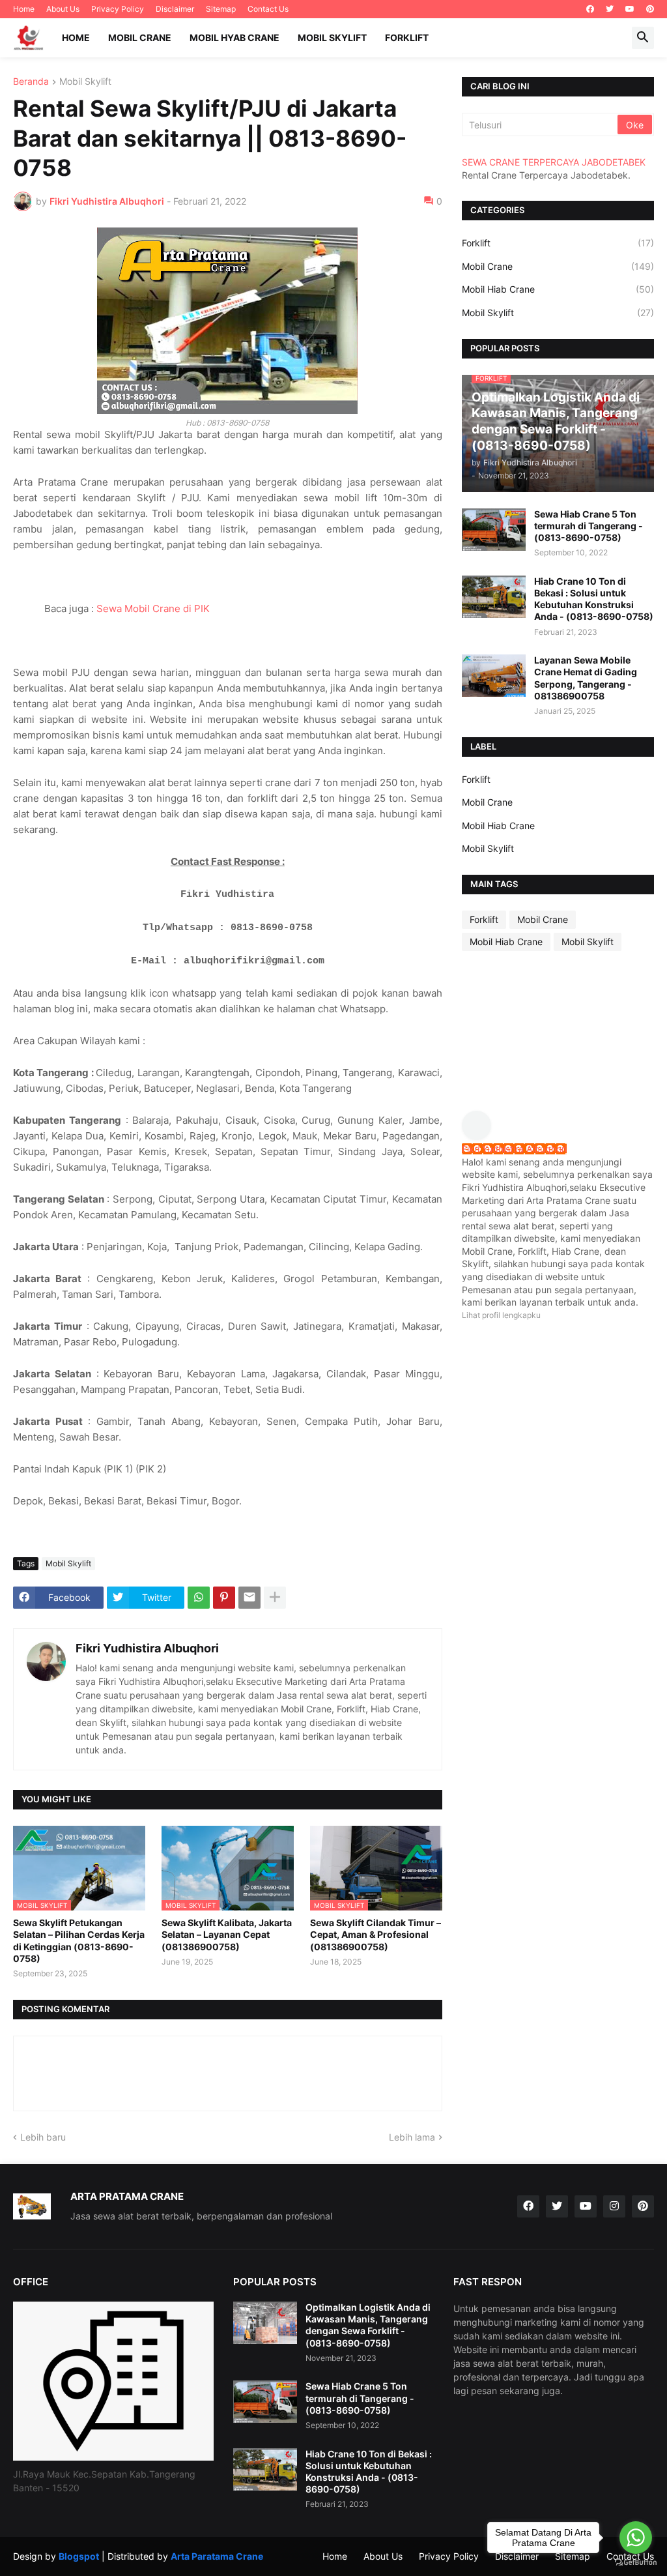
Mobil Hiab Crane (558, 289)
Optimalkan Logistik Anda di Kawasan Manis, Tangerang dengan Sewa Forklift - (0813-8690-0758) (368, 2325)
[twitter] (610, 9)
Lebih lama (412, 2137)
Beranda (31, 82)
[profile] (481, 1136)
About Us (63, 9)
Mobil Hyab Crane (234, 37)
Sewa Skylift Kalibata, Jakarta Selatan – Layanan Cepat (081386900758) (227, 1934)
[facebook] (590, 9)
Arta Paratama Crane (217, 2556)
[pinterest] (650, 9)
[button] (643, 38)
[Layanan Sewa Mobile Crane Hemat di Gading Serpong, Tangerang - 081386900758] (494, 676)
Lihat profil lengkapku (501, 1315)
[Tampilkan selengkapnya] (275, 1598)
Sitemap (221, 9)
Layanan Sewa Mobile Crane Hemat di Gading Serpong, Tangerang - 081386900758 (586, 678)
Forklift (407, 37)
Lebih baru (43, 2137)
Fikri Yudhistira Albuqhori (147, 1648)
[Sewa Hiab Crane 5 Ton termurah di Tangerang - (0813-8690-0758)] (494, 530)
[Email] (249, 1598)
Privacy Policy (118, 9)
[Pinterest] (224, 1598)
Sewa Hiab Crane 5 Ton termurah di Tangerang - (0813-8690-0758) (589, 526)
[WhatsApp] (199, 1598)
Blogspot (79, 2556)
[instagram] (614, 2206)
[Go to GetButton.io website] (636, 2563)
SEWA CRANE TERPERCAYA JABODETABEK (554, 162)
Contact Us (268, 9)
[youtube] (630, 9)
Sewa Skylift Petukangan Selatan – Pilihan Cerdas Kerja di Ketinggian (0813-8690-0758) (79, 1940)
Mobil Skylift (332, 37)
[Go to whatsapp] (636, 2538)
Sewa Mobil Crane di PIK (153, 608)
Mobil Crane (140, 37)
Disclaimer (175, 9)
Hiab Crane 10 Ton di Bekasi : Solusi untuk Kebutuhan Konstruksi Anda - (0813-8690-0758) (594, 599)
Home (24, 9)
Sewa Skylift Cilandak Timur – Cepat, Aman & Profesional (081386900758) (376, 1934)
